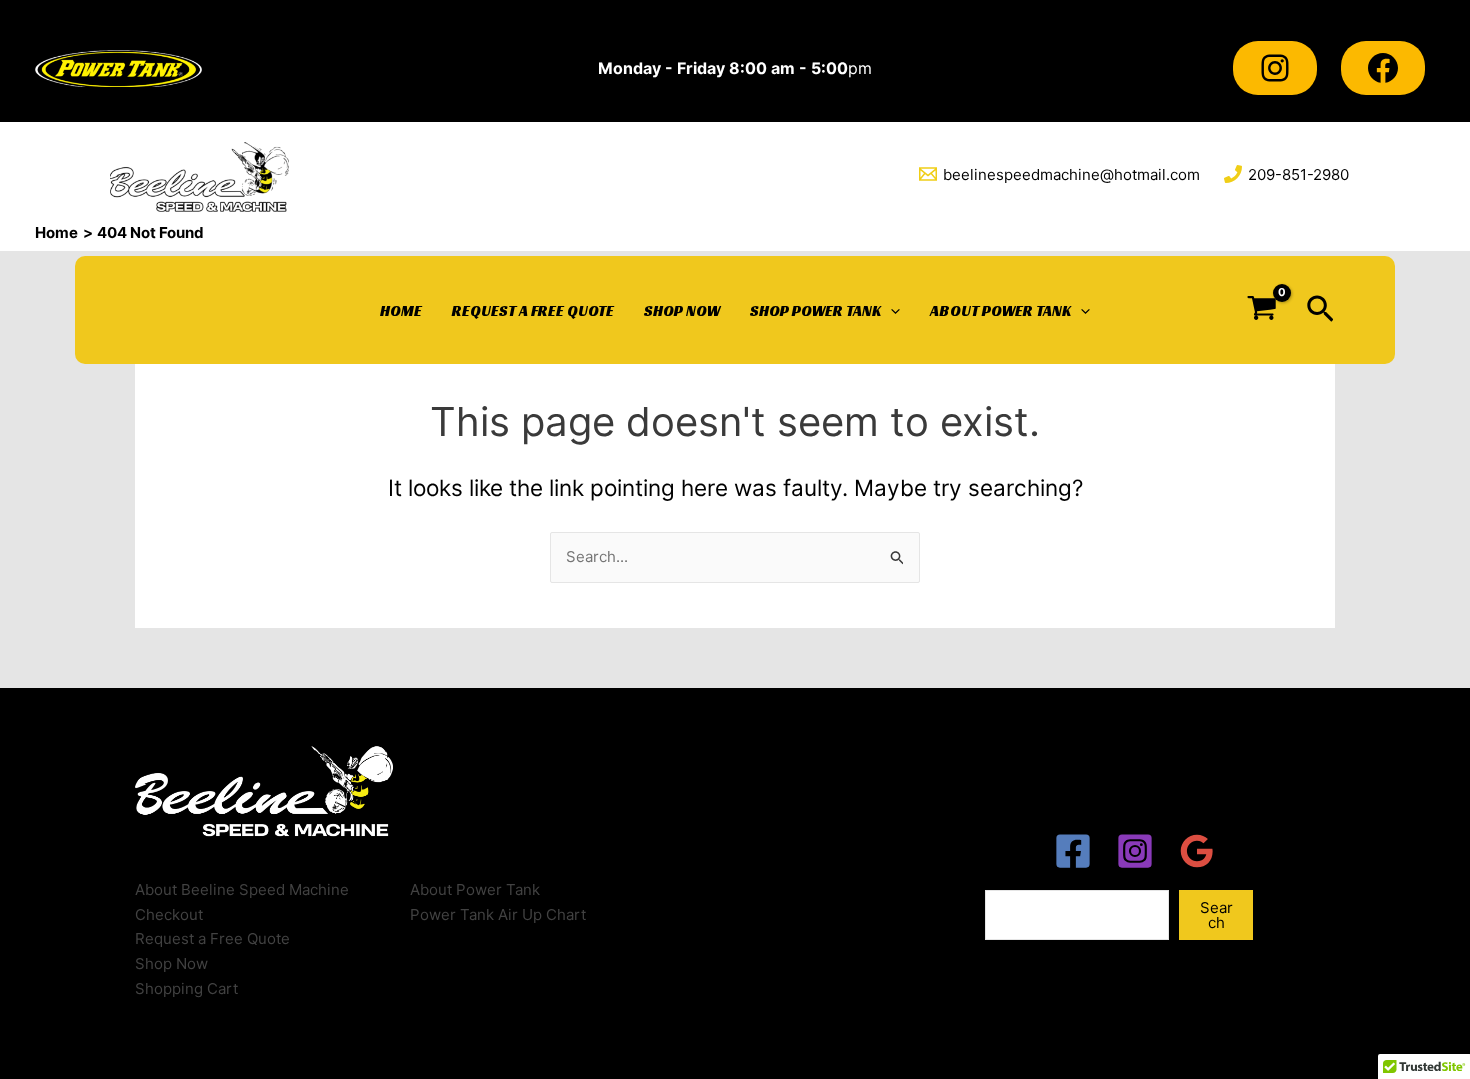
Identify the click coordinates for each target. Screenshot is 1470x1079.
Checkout (169, 914)
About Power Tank (1000, 310)
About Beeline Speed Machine (242, 889)
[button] (1320, 310)
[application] (890, 311)
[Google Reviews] (1197, 851)
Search (1216, 915)
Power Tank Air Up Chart (498, 914)
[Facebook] (1383, 68)
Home (401, 310)
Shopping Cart (186, 988)
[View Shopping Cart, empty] (1262, 310)
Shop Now (682, 310)
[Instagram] (1275, 68)
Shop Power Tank (815, 310)
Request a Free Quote (533, 310)
